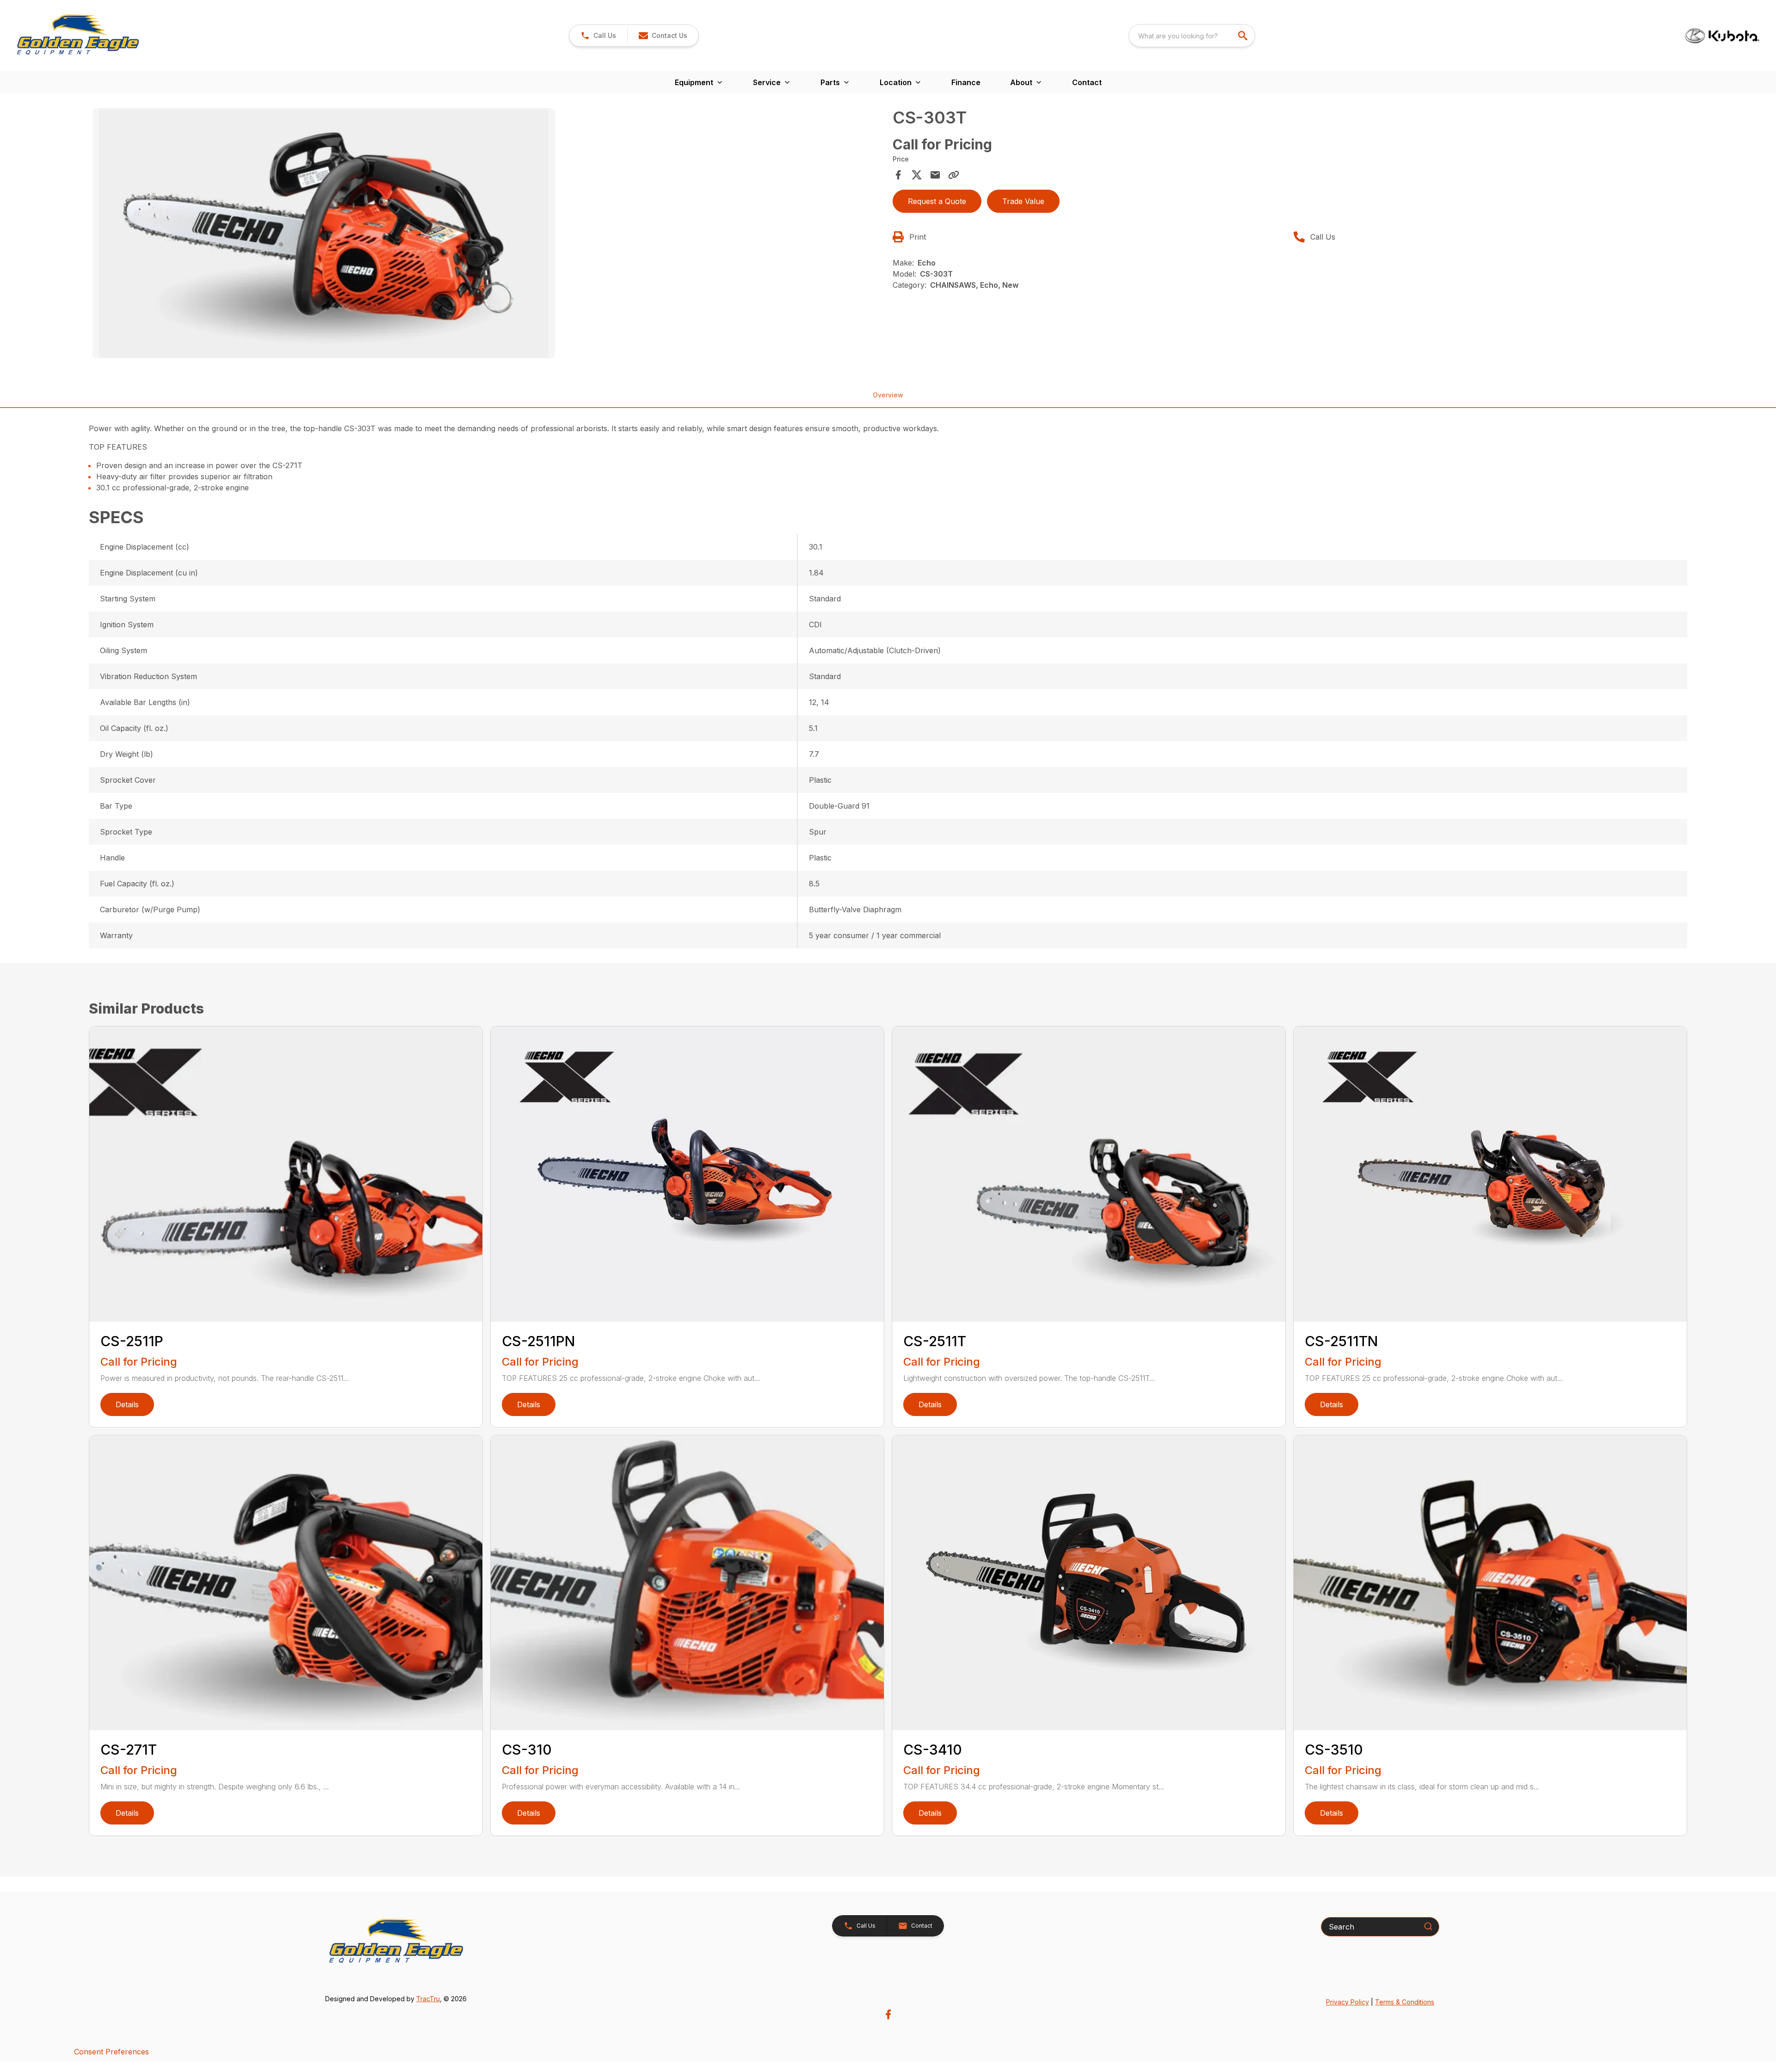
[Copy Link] (954, 175)
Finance (966, 82)
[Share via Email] (935, 175)
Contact (1087, 82)
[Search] (1428, 1926)
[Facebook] (888, 2014)
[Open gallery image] (324, 233)
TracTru (428, 1999)
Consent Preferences (111, 2052)
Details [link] (127, 1404)
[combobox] (1192, 36)
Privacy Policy (1347, 2002)
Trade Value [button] (1023, 201)
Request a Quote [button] (937, 201)
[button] (598, 36)
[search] (1244, 36)
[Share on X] (917, 175)
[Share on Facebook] (898, 175)
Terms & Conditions (1405, 2002)
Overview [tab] (888, 395)
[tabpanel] (488, 235)
